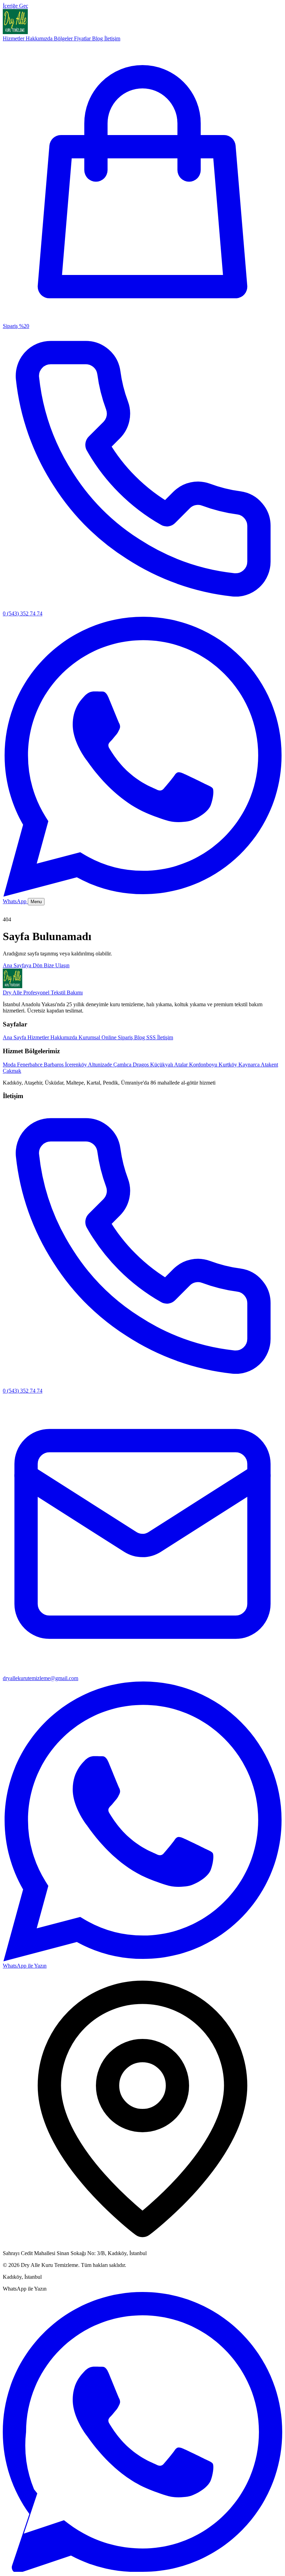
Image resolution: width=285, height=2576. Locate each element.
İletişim (112, 38)
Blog (98, 38)
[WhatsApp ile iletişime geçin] (142, 2570)
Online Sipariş (38, 964)
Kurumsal (27, 958)
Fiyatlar (83, 38)
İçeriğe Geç (15, 6)
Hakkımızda (40, 38)
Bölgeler (64, 38)
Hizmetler (14, 38)
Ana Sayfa (28, 914)
